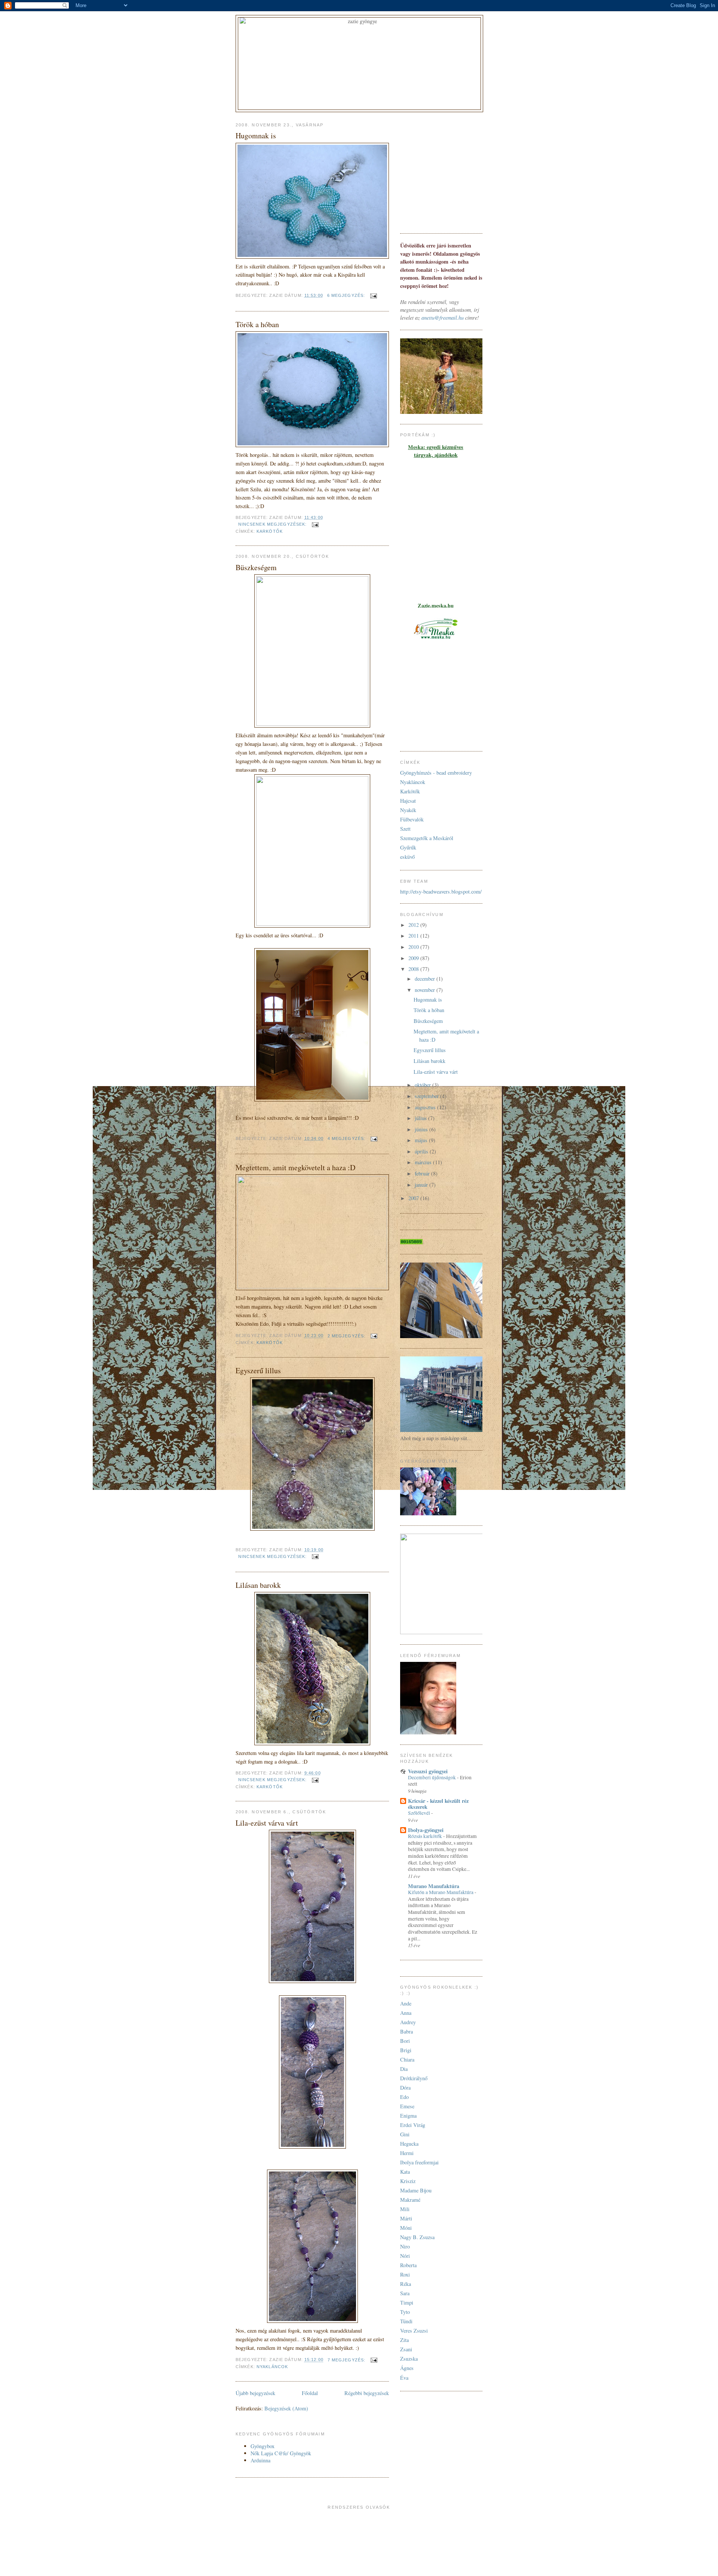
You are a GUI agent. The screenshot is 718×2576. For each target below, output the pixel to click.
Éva (404, 2378)
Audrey (408, 2022)
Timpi (407, 2303)
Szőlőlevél (420, 1813)
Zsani (406, 2349)
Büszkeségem (256, 567)
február (423, 1173)
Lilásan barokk (258, 1585)
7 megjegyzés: (347, 2360)
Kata (405, 2172)
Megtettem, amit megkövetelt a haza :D (295, 1167)
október (424, 1085)
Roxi (405, 2274)
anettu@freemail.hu (443, 318)
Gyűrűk (408, 847)
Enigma (408, 2116)
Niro (405, 2246)
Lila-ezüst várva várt (267, 1823)
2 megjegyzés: (347, 1336)
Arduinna (260, 2460)
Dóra (405, 2088)
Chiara (407, 2059)
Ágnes (407, 2368)
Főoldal (310, 2393)
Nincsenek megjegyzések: (273, 524)
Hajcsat (408, 801)
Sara (405, 2293)
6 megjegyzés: (347, 295)
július (421, 1118)
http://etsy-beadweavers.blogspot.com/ (441, 892)
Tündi (406, 2321)
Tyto (405, 2312)
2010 (414, 947)
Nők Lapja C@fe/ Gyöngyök (281, 2453)
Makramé (410, 2200)
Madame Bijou (416, 2190)
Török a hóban (257, 324)
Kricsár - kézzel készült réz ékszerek (438, 1804)
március (424, 1162)
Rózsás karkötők (426, 1836)
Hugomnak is (256, 136)
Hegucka (409, 2144)
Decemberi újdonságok (432, 1777)
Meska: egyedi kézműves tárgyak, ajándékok (436, 451)
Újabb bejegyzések (255, 2393)
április (422, 1151)
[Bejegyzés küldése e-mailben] (373, 295)
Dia (404, 2069)
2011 (414, 936)
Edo (404, 2097)
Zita (404, 2340)
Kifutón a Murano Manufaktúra (441, 1892)
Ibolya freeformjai (419, 2162)
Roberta (408, 2265)
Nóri (405, 2256)
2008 (414, 969)
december (426, 979)
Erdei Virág (413, 2125)
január (422, 1185)
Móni (406, 2228)
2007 (414, 1198)
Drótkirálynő (414, 2078)
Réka (406, 2284)
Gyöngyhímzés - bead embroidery (436, 773)
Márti (406, 2218)
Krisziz (408, 2181)
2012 (414, 925)
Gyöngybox (263, 2446)
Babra (406, 2031)
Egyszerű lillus (258, 1370)
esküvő (407, 857)
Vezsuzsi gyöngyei (428, 1771)
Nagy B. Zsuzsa (417, 2237)
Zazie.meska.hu (436, 605)
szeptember (427, 1096)
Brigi (406, 2050)
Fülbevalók (412, 819)
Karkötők (270, 531)
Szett (405, 829)
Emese (407, 2106)
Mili (405, 2209)
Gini (405, 2134)
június (422, 1129)
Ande (406, 2003)
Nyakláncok (272, 2367)
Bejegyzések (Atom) (286, 2408)
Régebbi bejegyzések (367, 2393)
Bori (405, 2041)
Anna (406, 2013)
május (422, 1140)
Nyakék (408, 810)
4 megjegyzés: (347, 1138)
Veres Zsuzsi (414, 2331)
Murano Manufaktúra (434, 1886)
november (426, 990)
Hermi (407, 2153)
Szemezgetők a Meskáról (427, 838)
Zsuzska (409, 2359)
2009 (414, 958)
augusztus (426, 1107)
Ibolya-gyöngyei (426, 1830)
